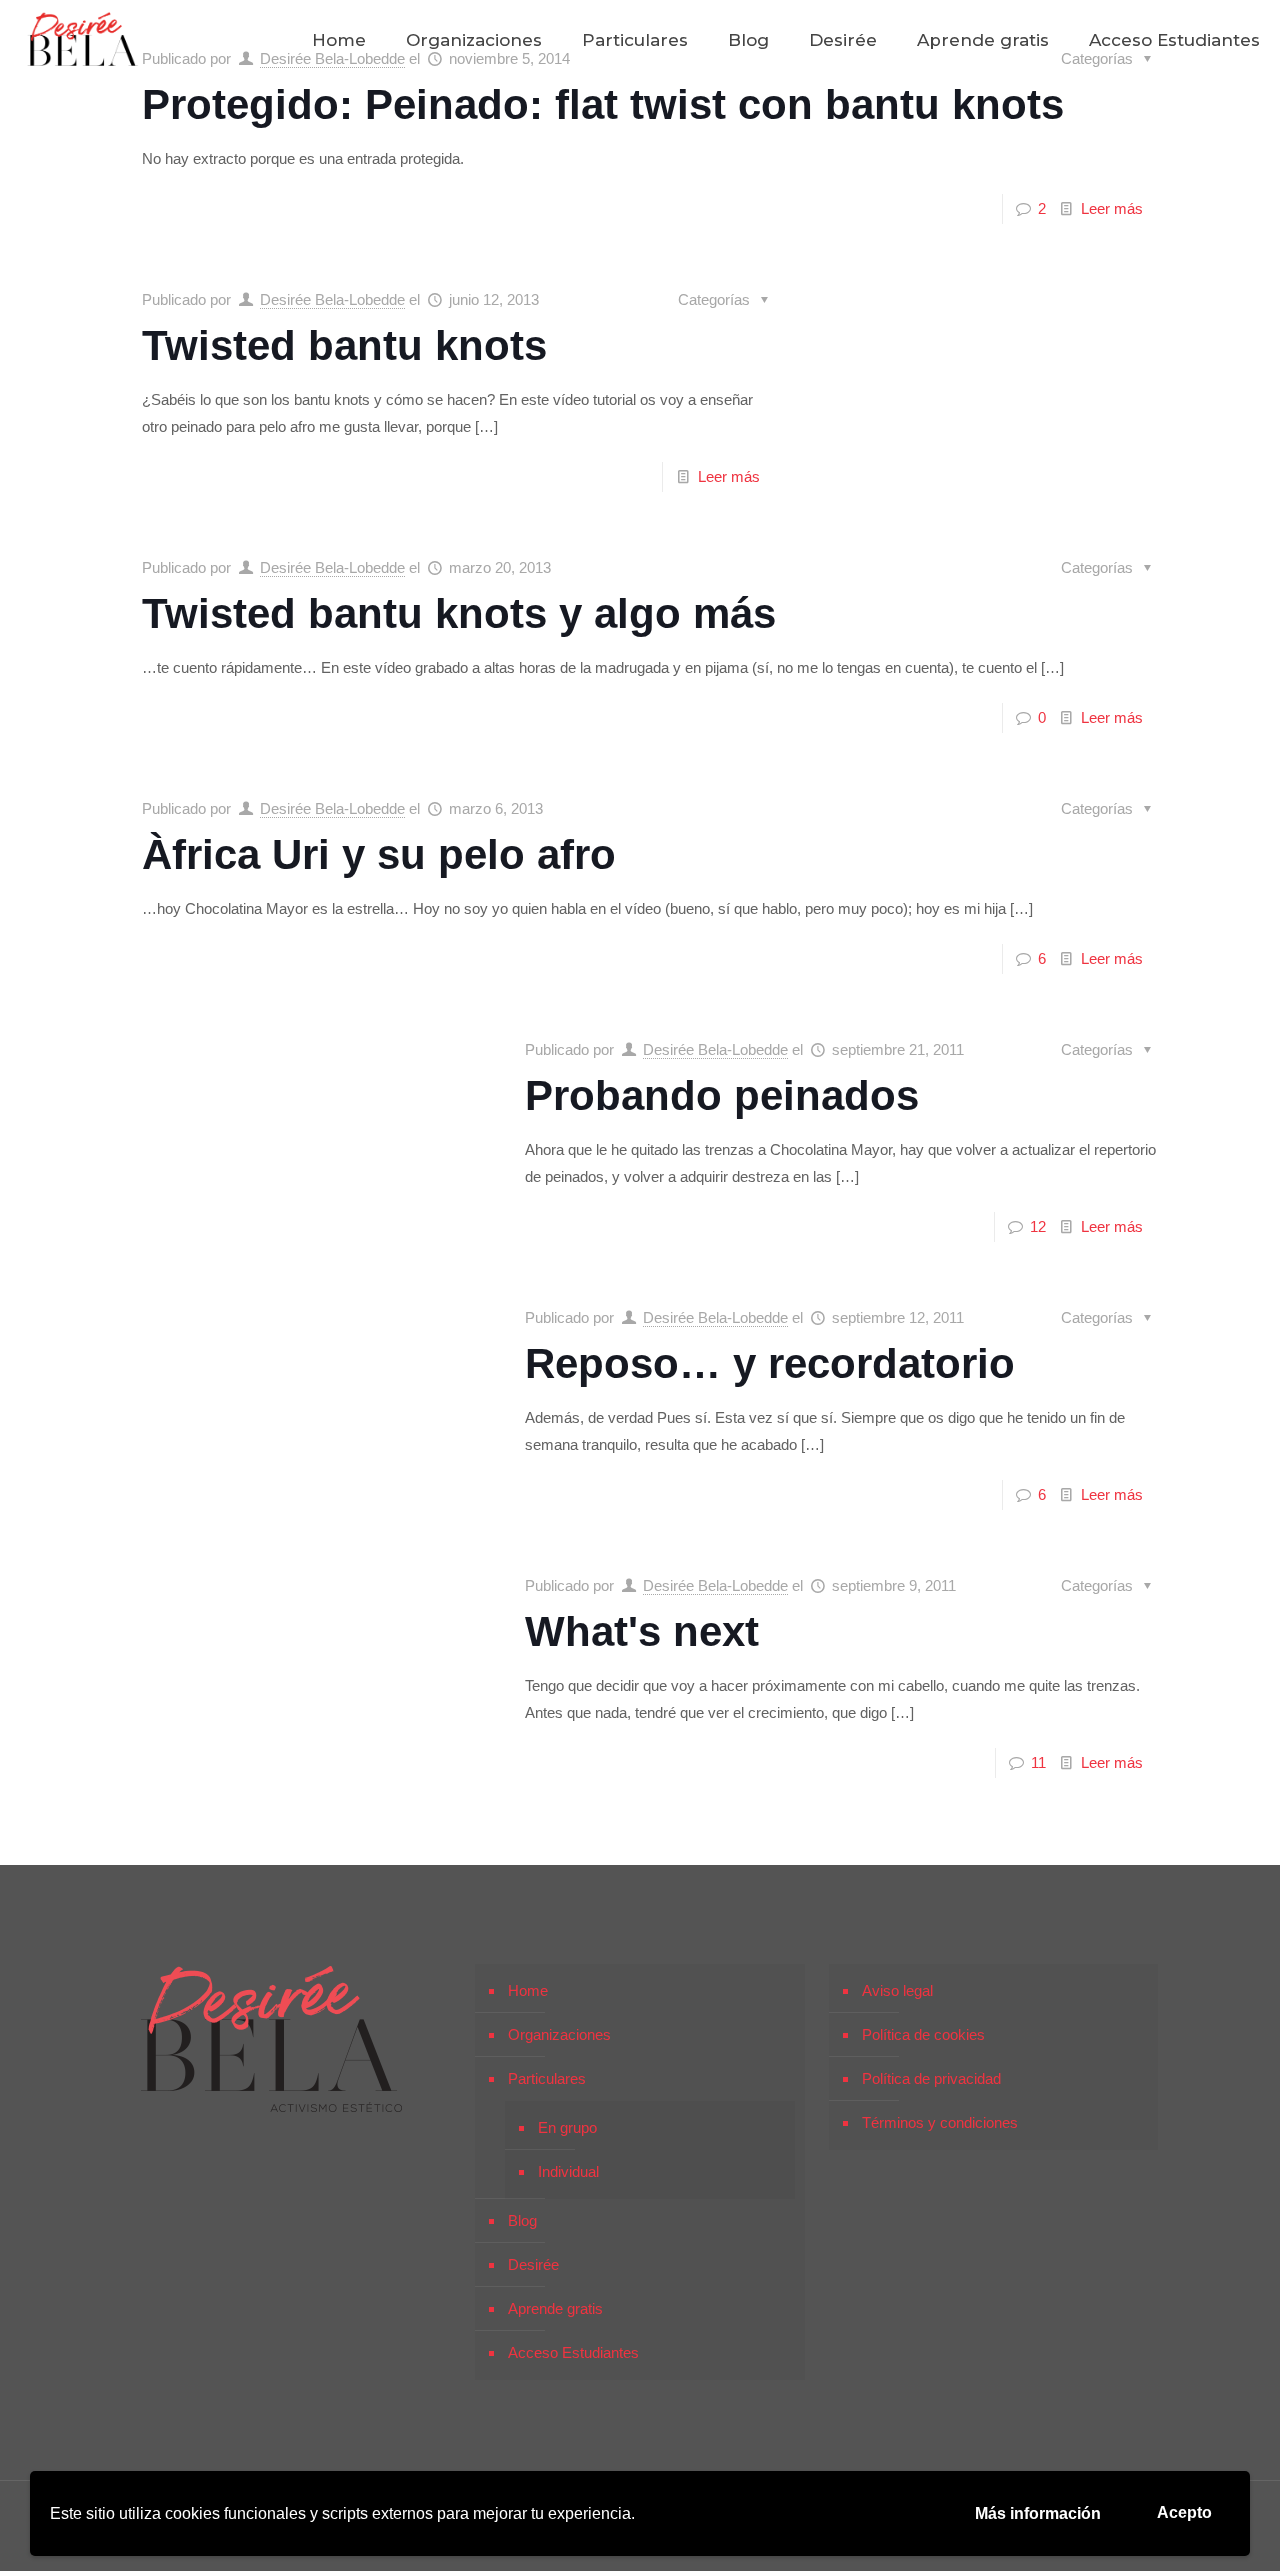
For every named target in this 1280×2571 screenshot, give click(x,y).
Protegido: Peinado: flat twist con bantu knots (603, 104)
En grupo (567, 2127)
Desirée (533, 2264)
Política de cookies (923, 2034)
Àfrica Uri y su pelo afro (379, 854)
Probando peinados (722, 1095)
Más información (1038, 2513)
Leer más (1112, 208)
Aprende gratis (555, 2308)
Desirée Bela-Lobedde (332, 299)
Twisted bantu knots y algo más (459, 613)
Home (528, 1990)
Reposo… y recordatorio (770, 1363)
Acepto (1184, 2512)
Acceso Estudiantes (573, 2352)
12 (1038, 1226)
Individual (568, 2171)
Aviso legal (897, 1990)
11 (1038, 1762)
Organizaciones (559, 2034)
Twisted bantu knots (344, 345)
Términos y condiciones (940, 2122)
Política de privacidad (931, 2078)
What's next (642, 1631)
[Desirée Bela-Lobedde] (83, 40)
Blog (522, 2220)
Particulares (547, 2078)
